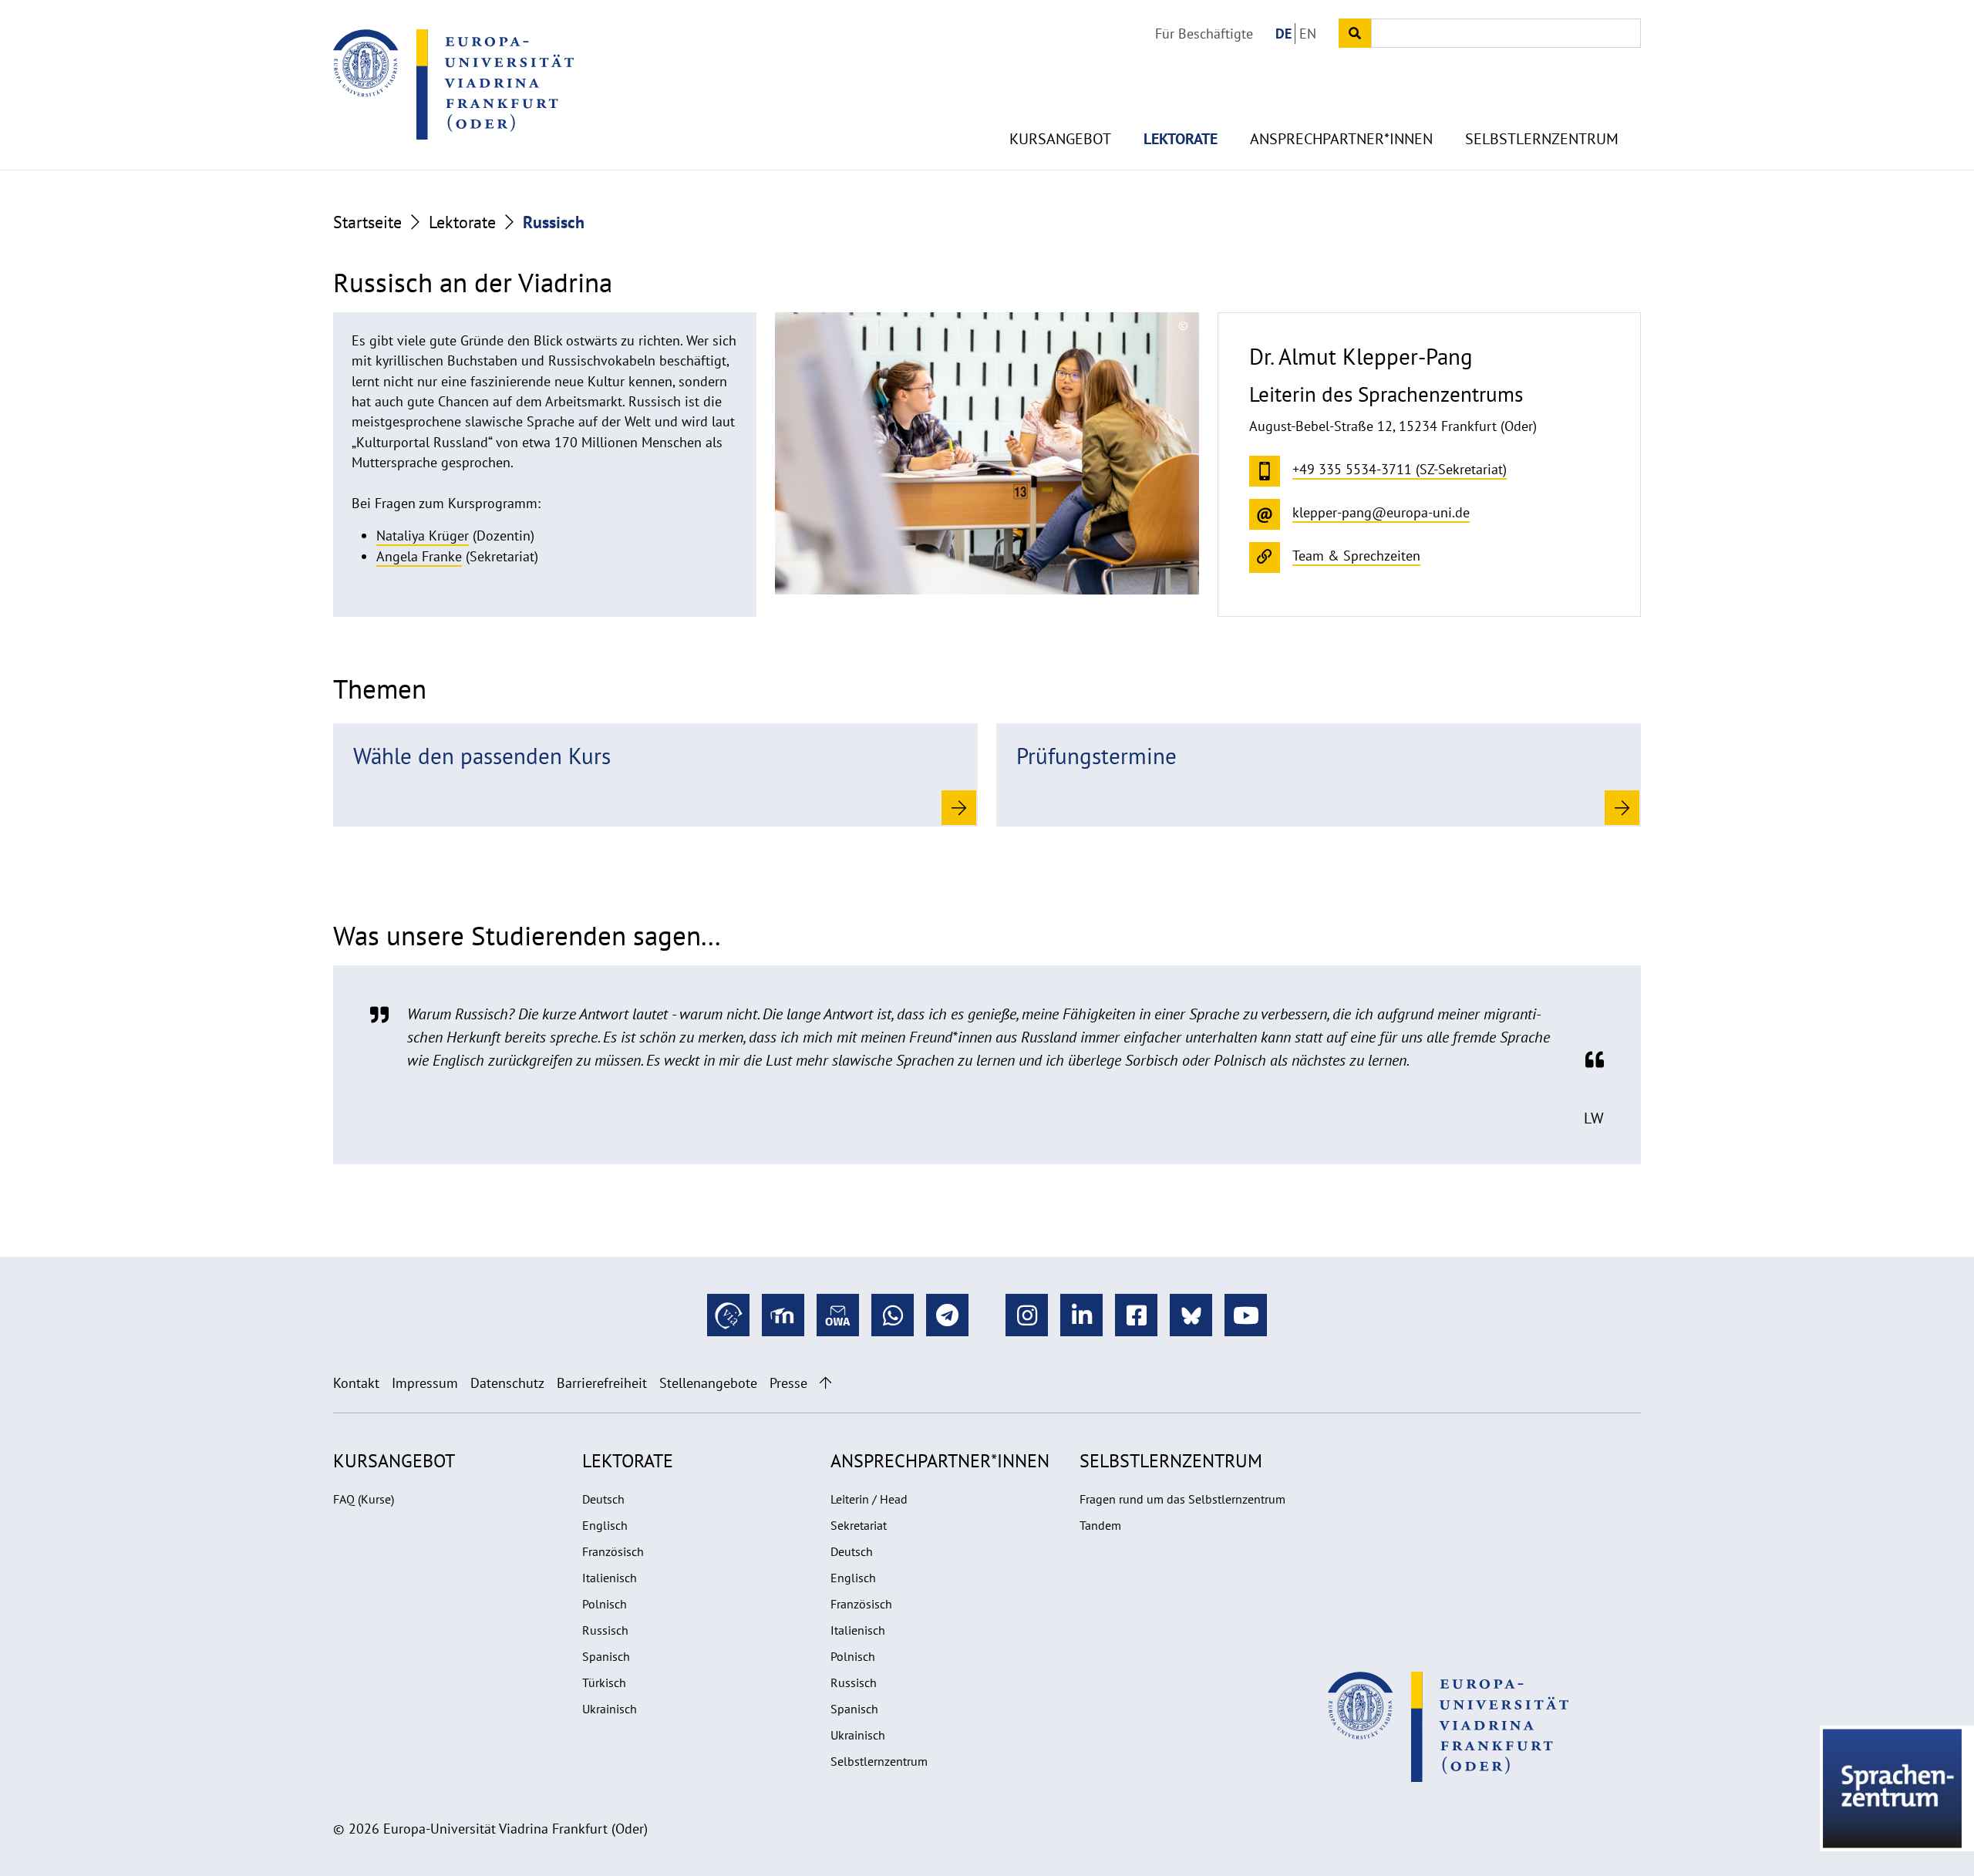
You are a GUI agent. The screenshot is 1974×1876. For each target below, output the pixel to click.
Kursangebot (1060, 139)
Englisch (605, 1525)
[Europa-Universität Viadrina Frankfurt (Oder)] (453, 84)
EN (1308, 34)
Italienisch (610, 1578)
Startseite (367, 222)
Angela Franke (419, 556)
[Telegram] (947, 1315)
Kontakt (356, 1383)
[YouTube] (1246, 1315)
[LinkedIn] (1081, 1315)
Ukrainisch (610, 1709)
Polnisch (605, 1604)
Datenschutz (507, 1383)
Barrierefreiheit (602, 1383)
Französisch (613, 1551)
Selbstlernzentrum (1542, 139)
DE (1283, 34)
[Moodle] (783, 1315)
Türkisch (604, 1682)
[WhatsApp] (893, 1315)
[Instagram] (1027, 1315)
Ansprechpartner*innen (1341, 139)
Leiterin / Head (869, 1499)
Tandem (1100, 1525)
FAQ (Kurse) (364, 1499)
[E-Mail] (838, 1315)
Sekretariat (859, 1525)
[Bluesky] (1191, 1315)
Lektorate (1181, 139)
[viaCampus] (728, 1315)
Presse (788, 1383)
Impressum (425, 1383)
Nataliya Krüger (423, 536)
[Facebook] (1136, 1315)
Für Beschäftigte (1204, 34)
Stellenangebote (708, 1383)
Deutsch (603, 1499)
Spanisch (606, 1656)
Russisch (605, 1630)
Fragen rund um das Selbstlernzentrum (1182, 1499)
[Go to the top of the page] (825, 1383)
